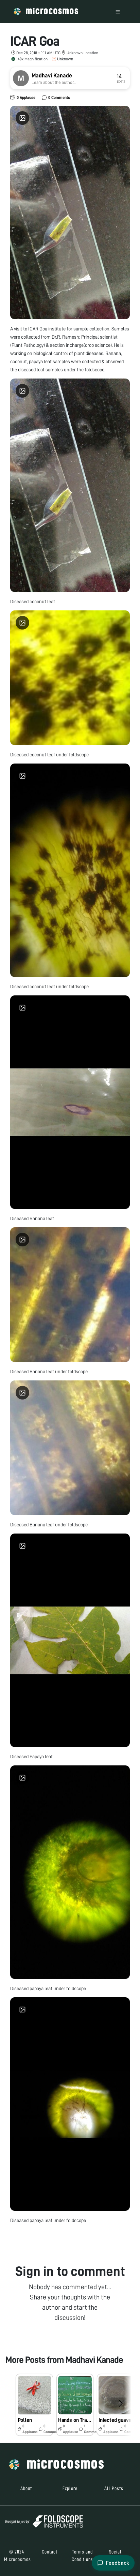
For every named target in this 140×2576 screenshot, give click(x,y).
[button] (34, 2405)
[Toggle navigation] (118, 11)
